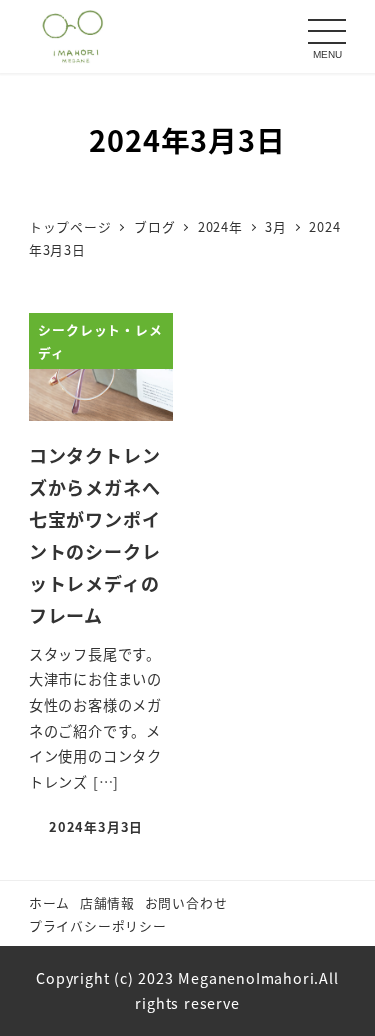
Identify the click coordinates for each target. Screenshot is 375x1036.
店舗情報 (107, 902)
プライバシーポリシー (98, 925)
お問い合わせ (186, 902)
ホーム (49, 902)
